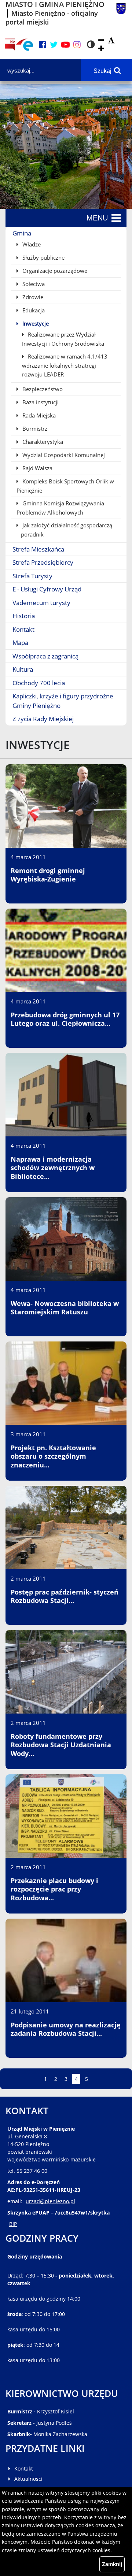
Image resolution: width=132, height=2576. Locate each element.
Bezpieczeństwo (42, 389)
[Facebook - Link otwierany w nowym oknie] (43, 45)
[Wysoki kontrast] (91, 45)
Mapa (20, 643)
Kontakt (23, 629)
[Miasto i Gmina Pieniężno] (121, 13)
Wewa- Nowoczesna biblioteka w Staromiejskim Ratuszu (65, 1308)
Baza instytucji (40, 402)
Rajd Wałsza (37, 468)
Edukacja (33, 310)
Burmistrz (34, 428)
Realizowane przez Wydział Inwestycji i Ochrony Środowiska (63, 339)
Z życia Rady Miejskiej (43, 719)
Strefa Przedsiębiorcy (43, 562)
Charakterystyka (42, 442)
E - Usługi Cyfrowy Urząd (47, 589)
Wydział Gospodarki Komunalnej (63, 455)
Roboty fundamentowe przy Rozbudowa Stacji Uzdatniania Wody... (61, 1745)
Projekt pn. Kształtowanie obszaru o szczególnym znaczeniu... (53, 1456)
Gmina (22, 233)
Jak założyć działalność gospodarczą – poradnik (64, 530)
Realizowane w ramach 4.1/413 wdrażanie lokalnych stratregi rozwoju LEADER (65, 365)
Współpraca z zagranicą (45, 656)
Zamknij (112, 2564)
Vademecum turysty (41, 603)
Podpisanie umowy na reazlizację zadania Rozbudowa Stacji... (66, 2029)
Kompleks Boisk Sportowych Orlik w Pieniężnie (65, 486)
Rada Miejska (38, 415)
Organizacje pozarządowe (54, 271)
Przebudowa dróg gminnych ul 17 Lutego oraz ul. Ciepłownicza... (65, 1019)
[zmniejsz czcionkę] (101, 40)
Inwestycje (35, 323)
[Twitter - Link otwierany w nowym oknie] (54, 45)
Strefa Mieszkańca (38, 549)
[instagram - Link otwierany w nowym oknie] (77, 45)
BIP (13, 2224)
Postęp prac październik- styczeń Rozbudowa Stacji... (65, 1596)
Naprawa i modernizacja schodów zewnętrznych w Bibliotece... (53, 1168)
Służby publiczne (43, 257)
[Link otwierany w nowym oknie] (25, 45)
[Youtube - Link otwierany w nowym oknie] (65, 45)
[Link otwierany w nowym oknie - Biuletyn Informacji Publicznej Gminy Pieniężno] (10, 45)
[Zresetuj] (111, 40)
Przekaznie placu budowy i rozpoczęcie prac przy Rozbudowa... (54, 1889)
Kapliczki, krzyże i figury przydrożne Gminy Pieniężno (63, 701)
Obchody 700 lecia (39, 683)
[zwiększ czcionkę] (101, 49)
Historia (24, 616)
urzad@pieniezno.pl (50, 2201)
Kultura (23, 669)
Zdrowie (32, 297)
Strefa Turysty (32, 576)
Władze (31, 244)
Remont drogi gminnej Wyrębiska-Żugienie (48, 875)
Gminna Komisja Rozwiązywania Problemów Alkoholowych (60, 508)
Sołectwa (33, 284)
